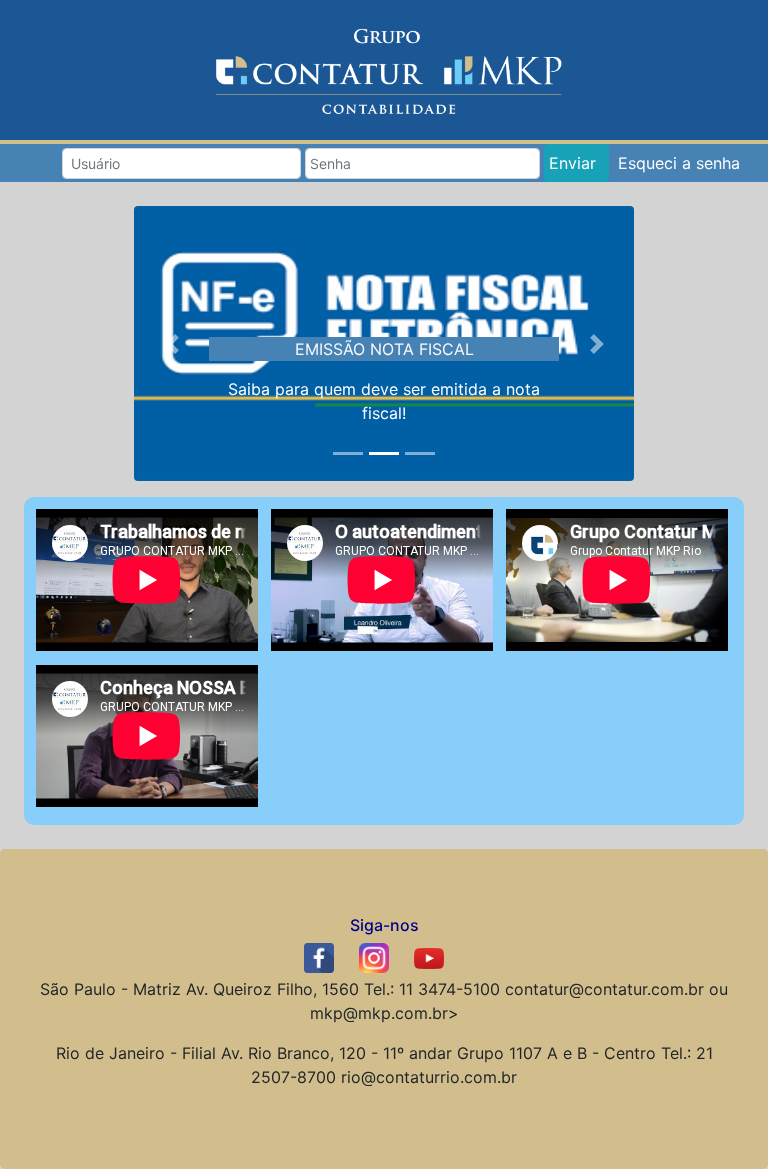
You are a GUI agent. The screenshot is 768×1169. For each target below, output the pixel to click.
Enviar (572, 163)
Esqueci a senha (679, 163)
